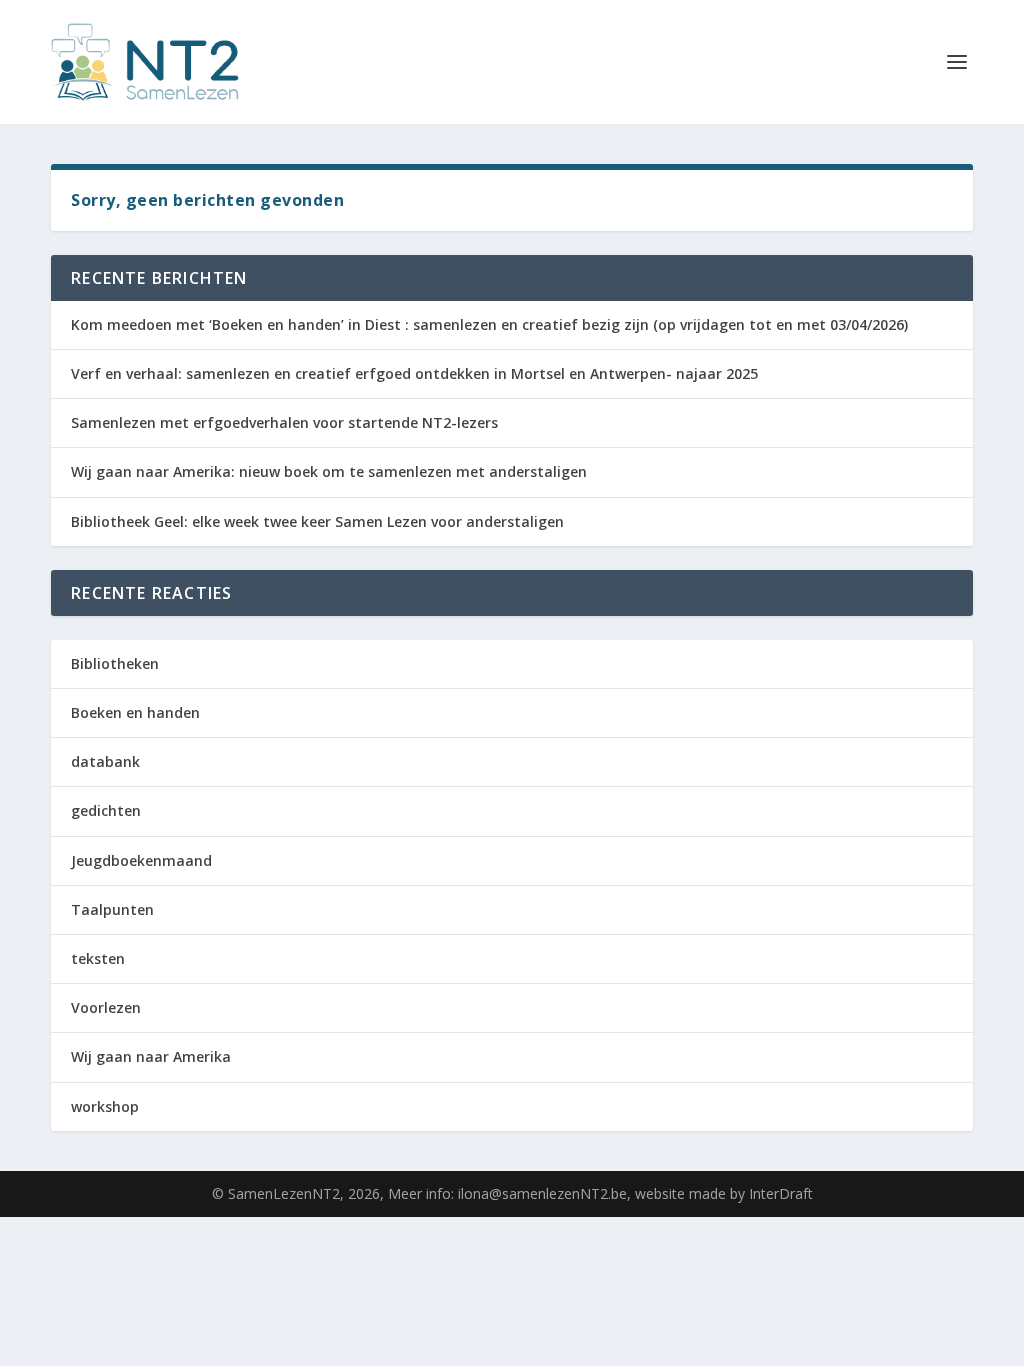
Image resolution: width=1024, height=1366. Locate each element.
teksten (98, 958)
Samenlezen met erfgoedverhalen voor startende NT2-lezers (284, 422)
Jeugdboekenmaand (141, 860)
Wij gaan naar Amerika (151, 1056)
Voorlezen (106, 1007)
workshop (105, 1106)
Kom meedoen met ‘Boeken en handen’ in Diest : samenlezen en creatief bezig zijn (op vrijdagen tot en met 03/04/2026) (489, 324)
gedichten (106, 810)
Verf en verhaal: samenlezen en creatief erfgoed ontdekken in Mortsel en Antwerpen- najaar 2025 (414, 373)
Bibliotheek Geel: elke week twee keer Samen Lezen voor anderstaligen (317, 521)
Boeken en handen (135, 712)
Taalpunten (112, 909)
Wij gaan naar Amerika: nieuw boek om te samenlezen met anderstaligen (329, 471)
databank (105, 761)
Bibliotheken (115, 663)
